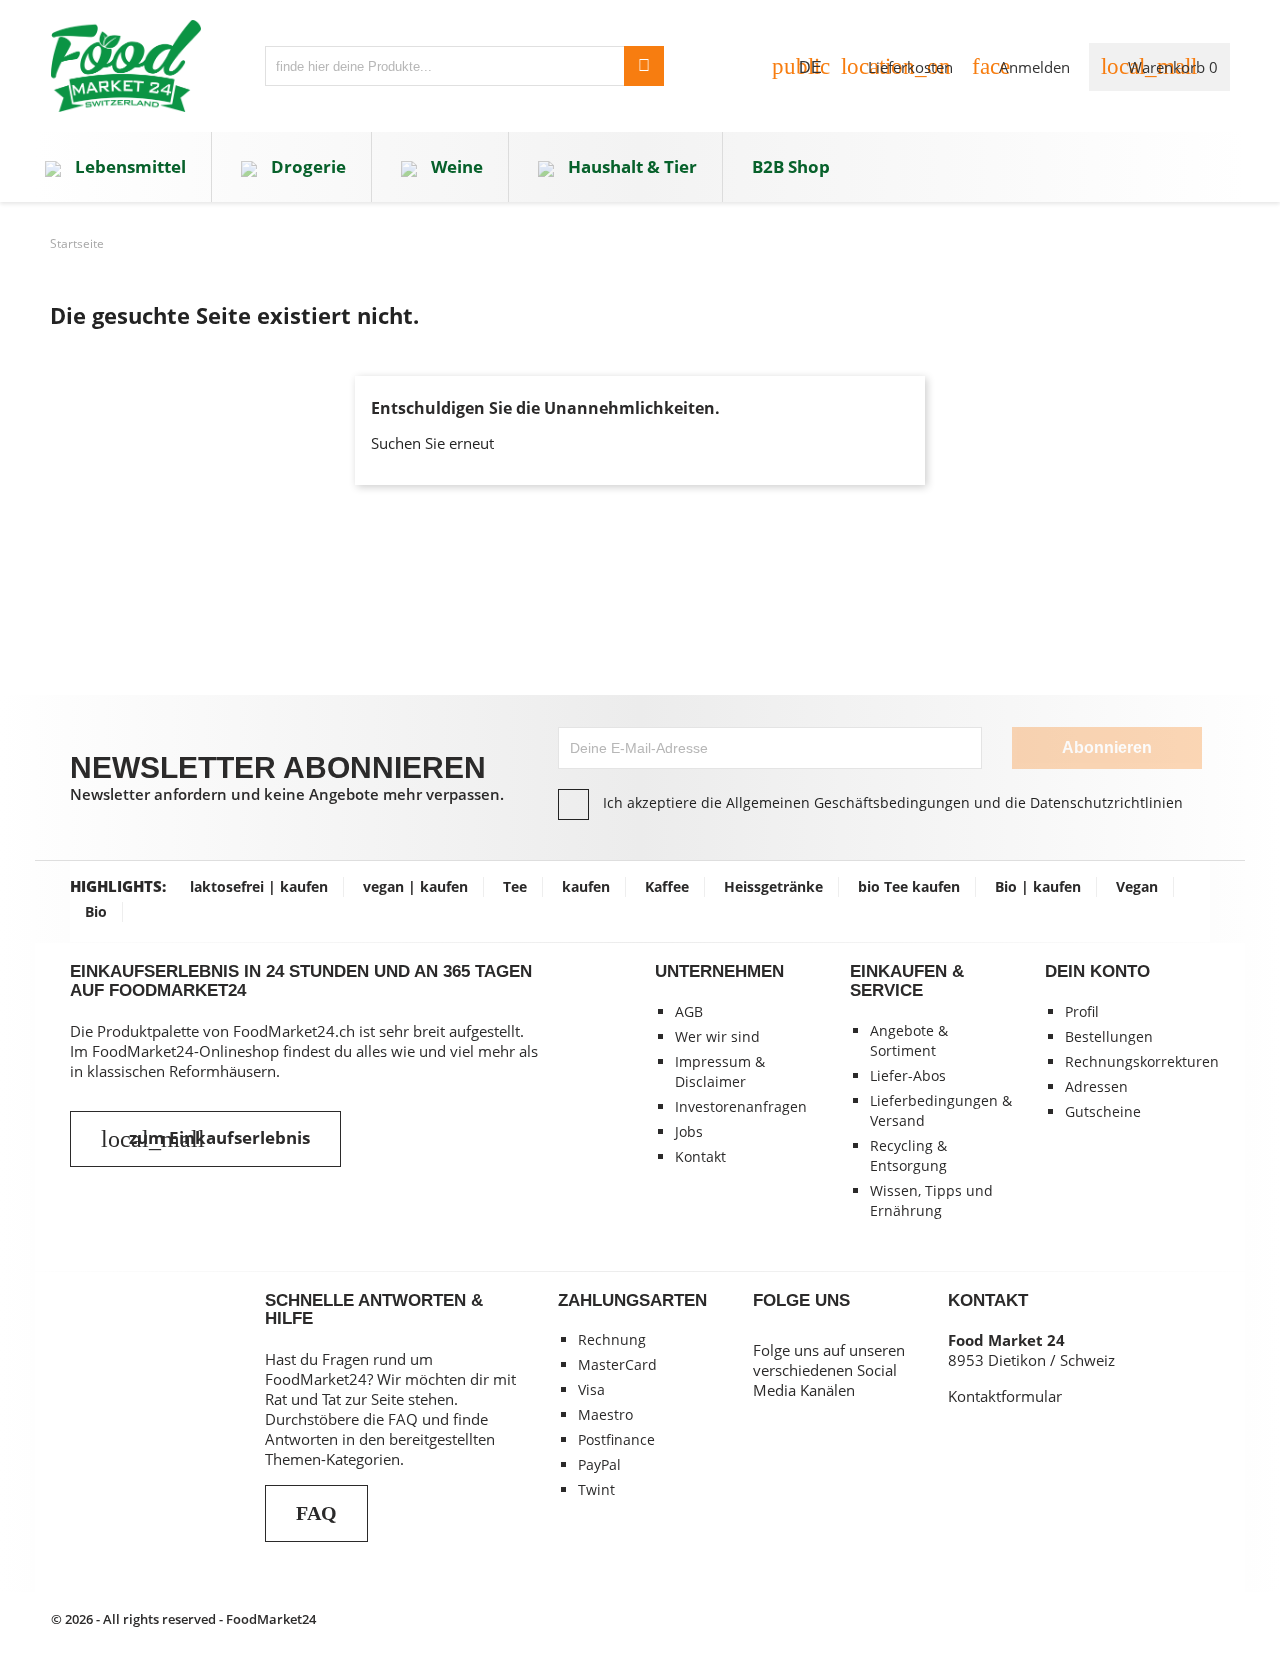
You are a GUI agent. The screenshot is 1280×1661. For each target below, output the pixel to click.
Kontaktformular (1005, 1396)
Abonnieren (1107, 747)
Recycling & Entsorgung (908, 1155)
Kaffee (667, 886)
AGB (689, 1011)
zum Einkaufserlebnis (205, 1139)
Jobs (689, 1131)
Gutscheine (1103, 1111)
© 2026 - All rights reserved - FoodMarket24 (183, 1619)
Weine (455, 166)
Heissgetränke (773, 886)
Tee (515, 886)
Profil (1082, 1011)
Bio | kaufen (1038, 886)
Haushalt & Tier (630, 166)
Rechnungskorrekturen (1142, 1061)
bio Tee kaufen (909, 886)
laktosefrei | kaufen (259, 886)
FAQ (316, 1513)
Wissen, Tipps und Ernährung (931, 1200)
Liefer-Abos (908, 1075)
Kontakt (700, 1156)
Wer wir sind (717, 1036)
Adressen (1096, 1086)
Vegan (1137, 886)
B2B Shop (791, 166)
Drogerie (306, 166)
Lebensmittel (128, 166)
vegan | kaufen (415, 886)
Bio (96, 911)
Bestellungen (1109, 1036)
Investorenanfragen (741, 1106)
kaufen (586, 886)
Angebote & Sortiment (909, 1040)
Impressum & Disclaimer (720, 1071)
